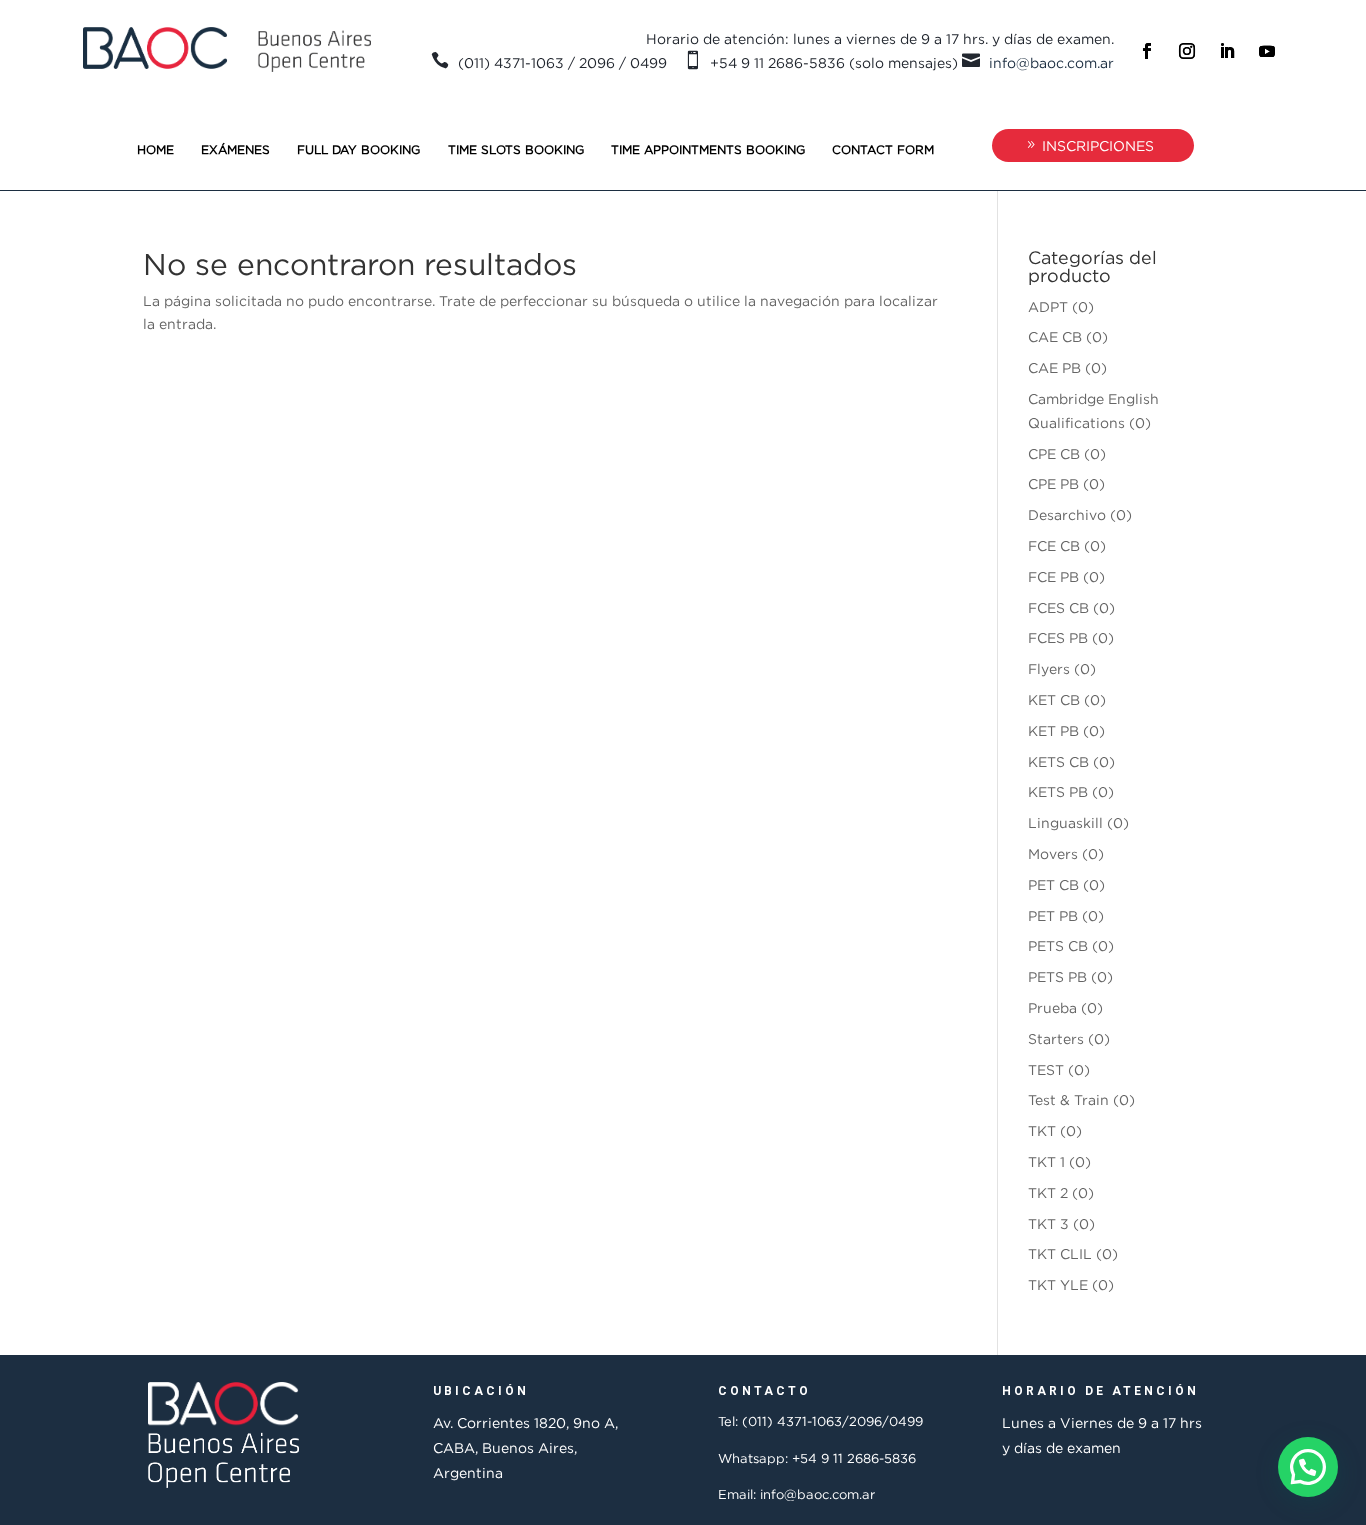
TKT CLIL (1060, 1253)
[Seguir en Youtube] (1267, 51)
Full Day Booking (358, 149)
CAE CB (1055, 336)
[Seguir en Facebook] (1147, 51)
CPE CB (1054, 453)
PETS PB (1057, 976)
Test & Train (1068, 1099)
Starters (1056, 1038)
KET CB (1054, 699)
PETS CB (1058, 945)
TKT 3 (1048, 1223)
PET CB (1053, 884)
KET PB (1053, 730)
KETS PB (1058, 791)
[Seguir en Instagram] (1187, 51)
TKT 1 (1046, 1161)
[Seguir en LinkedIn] (1227, 51)
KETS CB (1058, 761)
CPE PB (1053, 483)
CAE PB (1054, 367)
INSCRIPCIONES (1098, 145)
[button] (1308, 1467)
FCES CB (1058, 607)
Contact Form (883, 149)
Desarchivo (1067, 514)
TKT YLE (1058, 1284)
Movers (1053, 853)
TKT (1042, 1130)
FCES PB (1058, 637)
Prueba (1052, 1007)
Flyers (1049, 668)
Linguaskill (1065, 822)
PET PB (1053, 915)
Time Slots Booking (516, 149)
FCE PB (1053, 576)
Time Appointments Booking (708, 149)
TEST (1046, 1069)
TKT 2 (1048, 1192)
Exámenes (235, 149)
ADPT (1048, 306)
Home (155, 149)
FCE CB (1054, 545)
